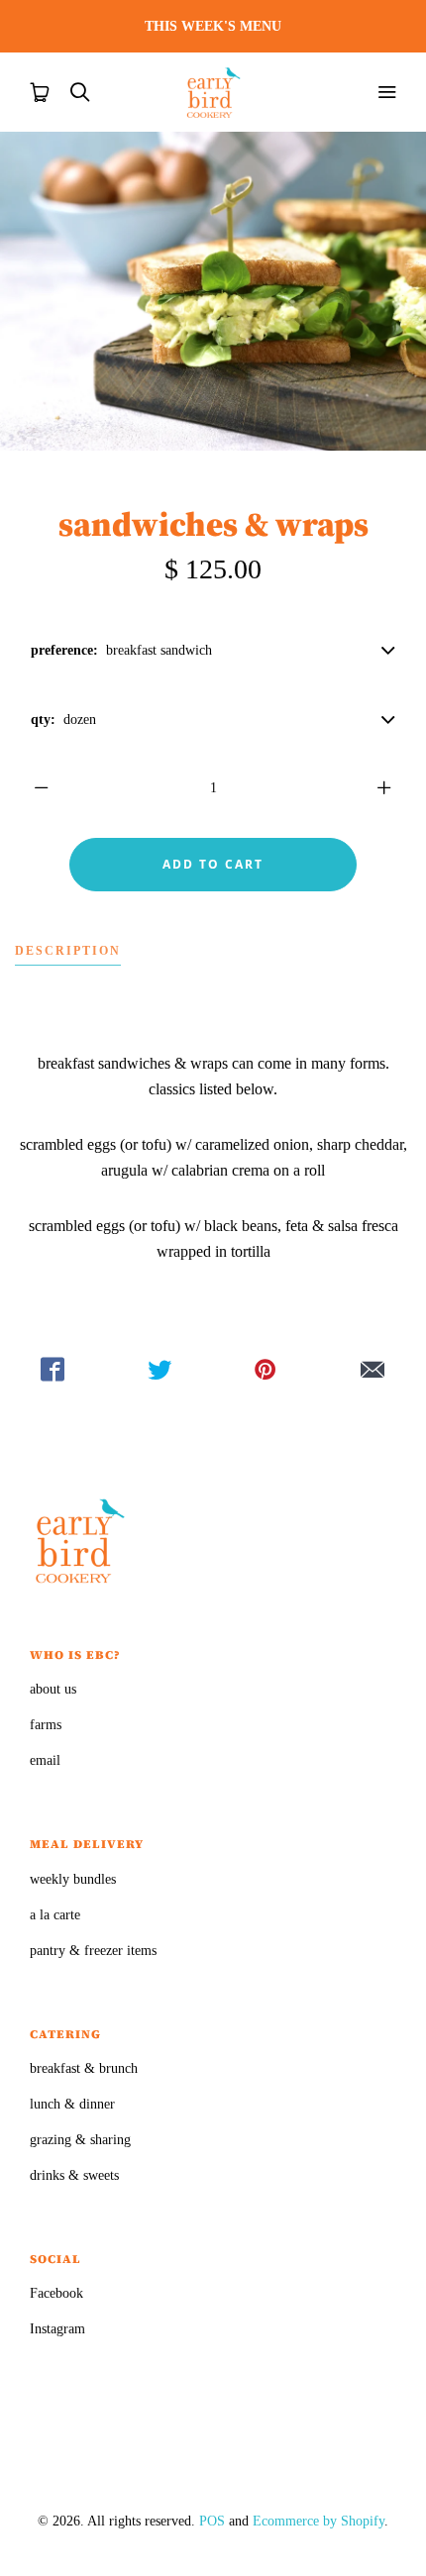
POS (212, 2521)
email (45, 1760)
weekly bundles (73, 1879)
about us (53, 1689)
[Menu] (386, 92)
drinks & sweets (74, 2175)
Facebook (56, 2293)
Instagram (57, 2329)
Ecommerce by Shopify (319, 2521)
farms (46, 1725)
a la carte (55, 1915)
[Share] (53, 1370)
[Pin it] (266, 1370)
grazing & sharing (80, 2140)
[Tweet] (160, 1370)
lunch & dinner (72, 2104)
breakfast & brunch (84, 2068)
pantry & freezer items (93, 1951)
